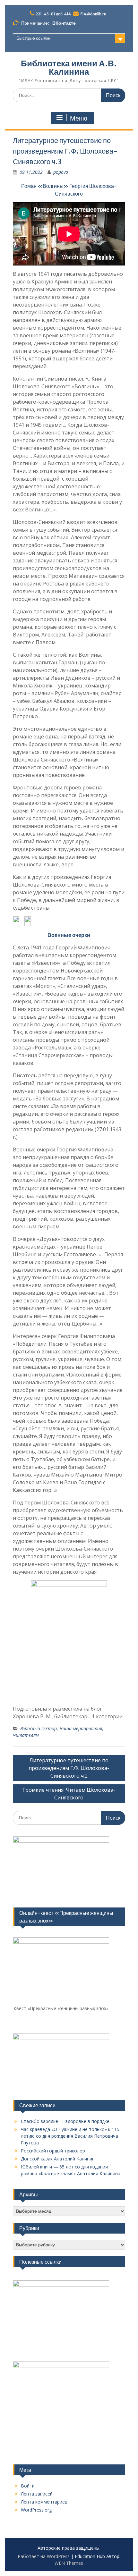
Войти (28, 2486)
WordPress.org (36, 2510)
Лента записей (37, 2494)
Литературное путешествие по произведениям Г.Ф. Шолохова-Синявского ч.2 (69, 1768)
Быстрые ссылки (34, 38)
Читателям (26, 1735)
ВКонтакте (64, 23)
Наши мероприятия (81, 1728)
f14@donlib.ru (93, 14)
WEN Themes (69, 2563)
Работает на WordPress (44, 2556)
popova (61, 172)
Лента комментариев (44, 2502)
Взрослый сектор (39, 1728)
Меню (79, 118)
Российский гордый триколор (53, 2151)
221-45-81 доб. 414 (53, 14)
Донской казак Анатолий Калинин (58, 2159)
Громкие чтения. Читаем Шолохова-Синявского (69, 1794)
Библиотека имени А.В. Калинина (69, 67)
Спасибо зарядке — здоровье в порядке (65, 2121)
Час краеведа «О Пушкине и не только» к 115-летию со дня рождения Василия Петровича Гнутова (71, 2136)
